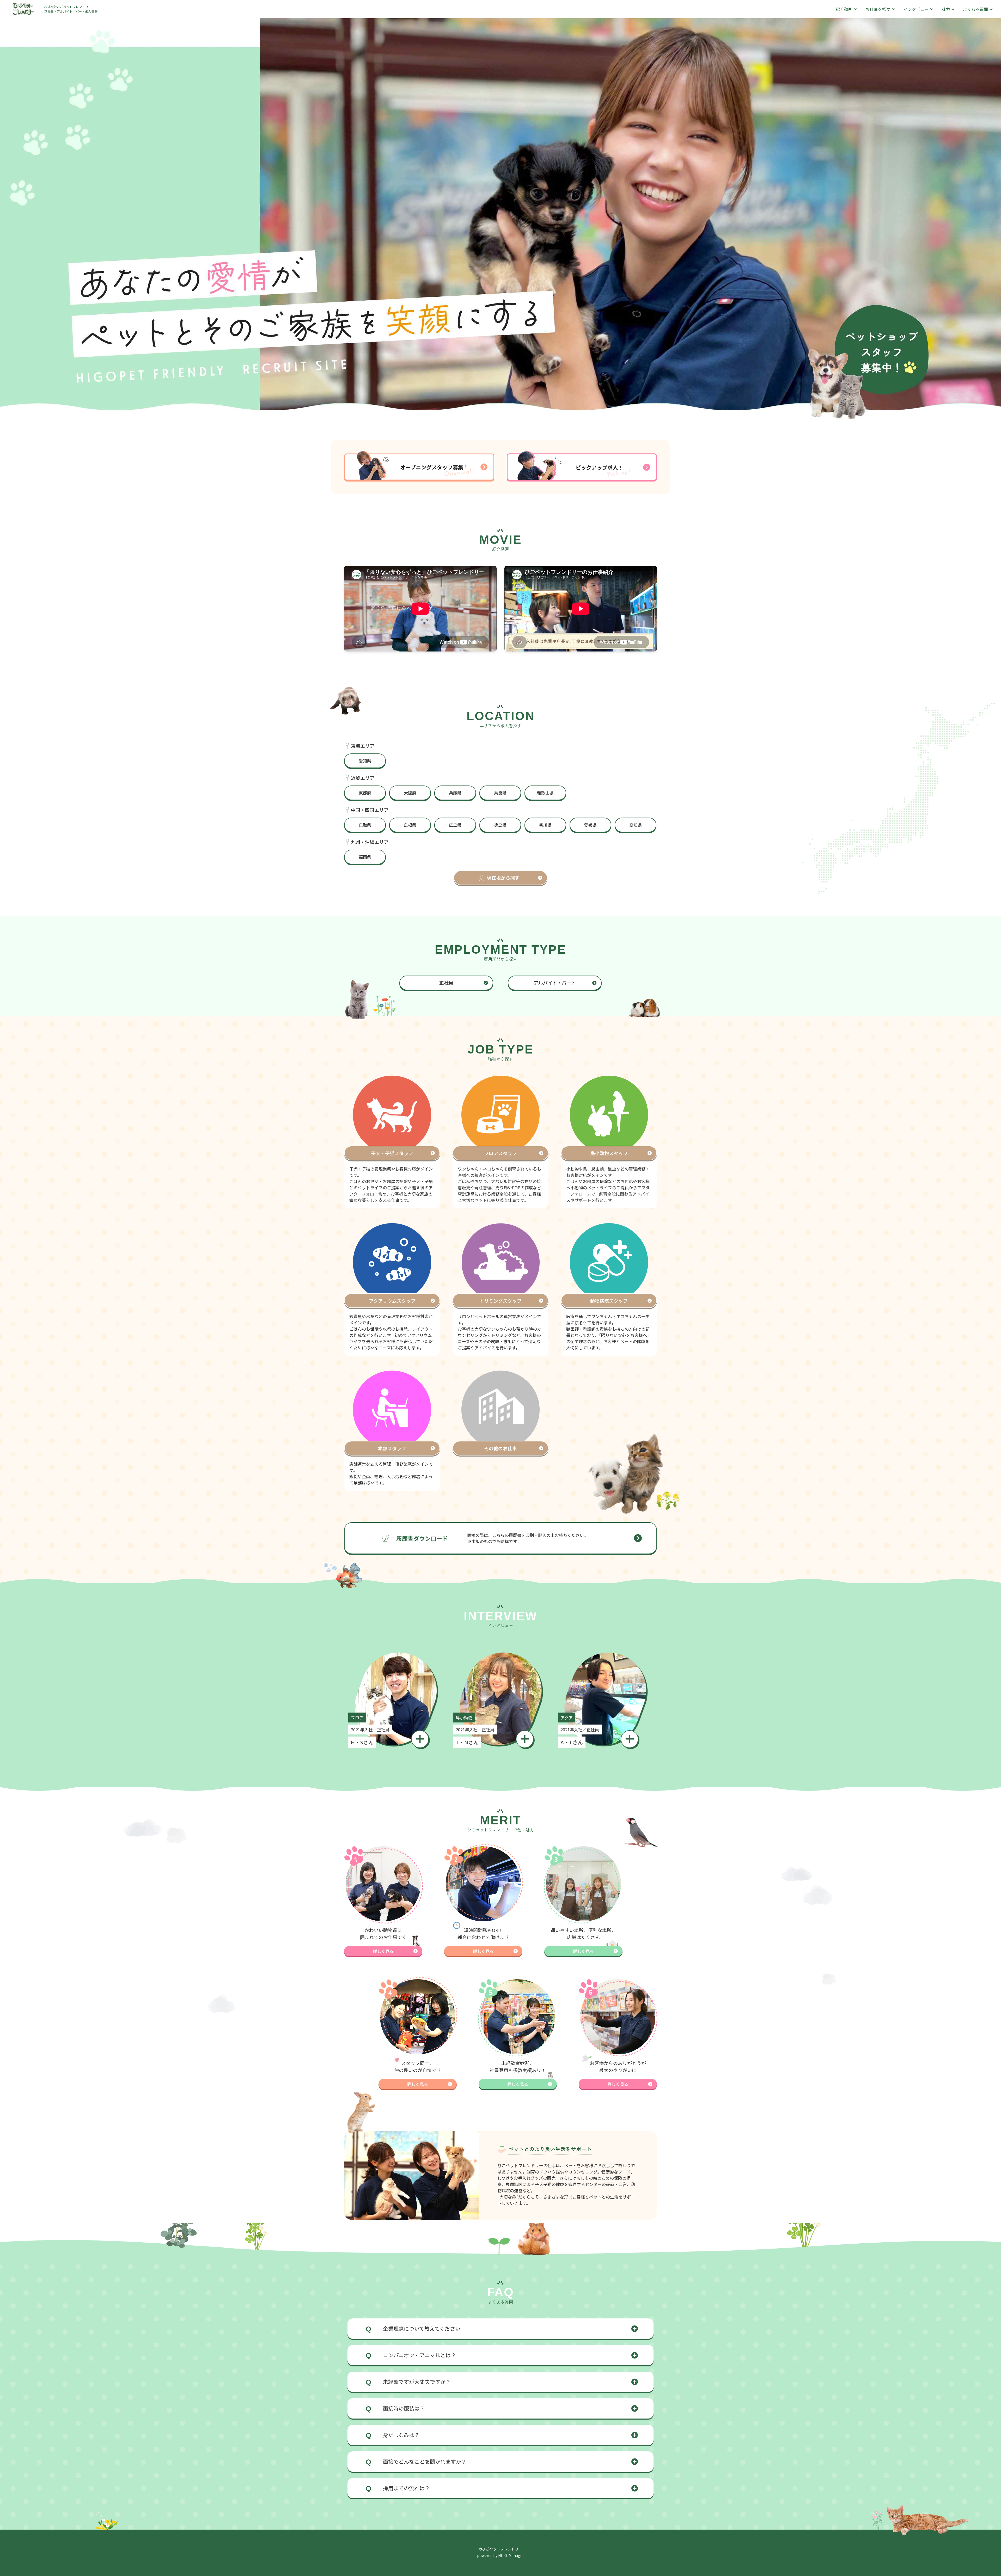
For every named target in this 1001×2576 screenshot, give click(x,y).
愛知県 (365, 761)
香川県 (545, 825)
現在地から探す (503, 878)
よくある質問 (975, 9)
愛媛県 (590, 825)
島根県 (410, 825)
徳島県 (500, 825)
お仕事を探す (878, 9)
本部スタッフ (392, 1448)
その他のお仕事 (500, 1448)
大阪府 (410, 793)
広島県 (455, 825)
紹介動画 (844, 9)
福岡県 (365, 857)
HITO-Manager (511, 2555)
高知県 (636, 825)
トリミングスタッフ (500, 1301)
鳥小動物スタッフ (609, 1153)
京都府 (365, 793)
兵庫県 (455, 793)
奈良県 (500, 793)
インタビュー (916, 9)
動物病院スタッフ (609, 1301)
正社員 (446, 983)
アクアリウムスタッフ (392, 1301)
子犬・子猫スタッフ (392, 1153)
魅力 (946, 9)
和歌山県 (545, 793)
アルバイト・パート (555, 983)
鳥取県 (365, 825)
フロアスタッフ (500, 1153)
